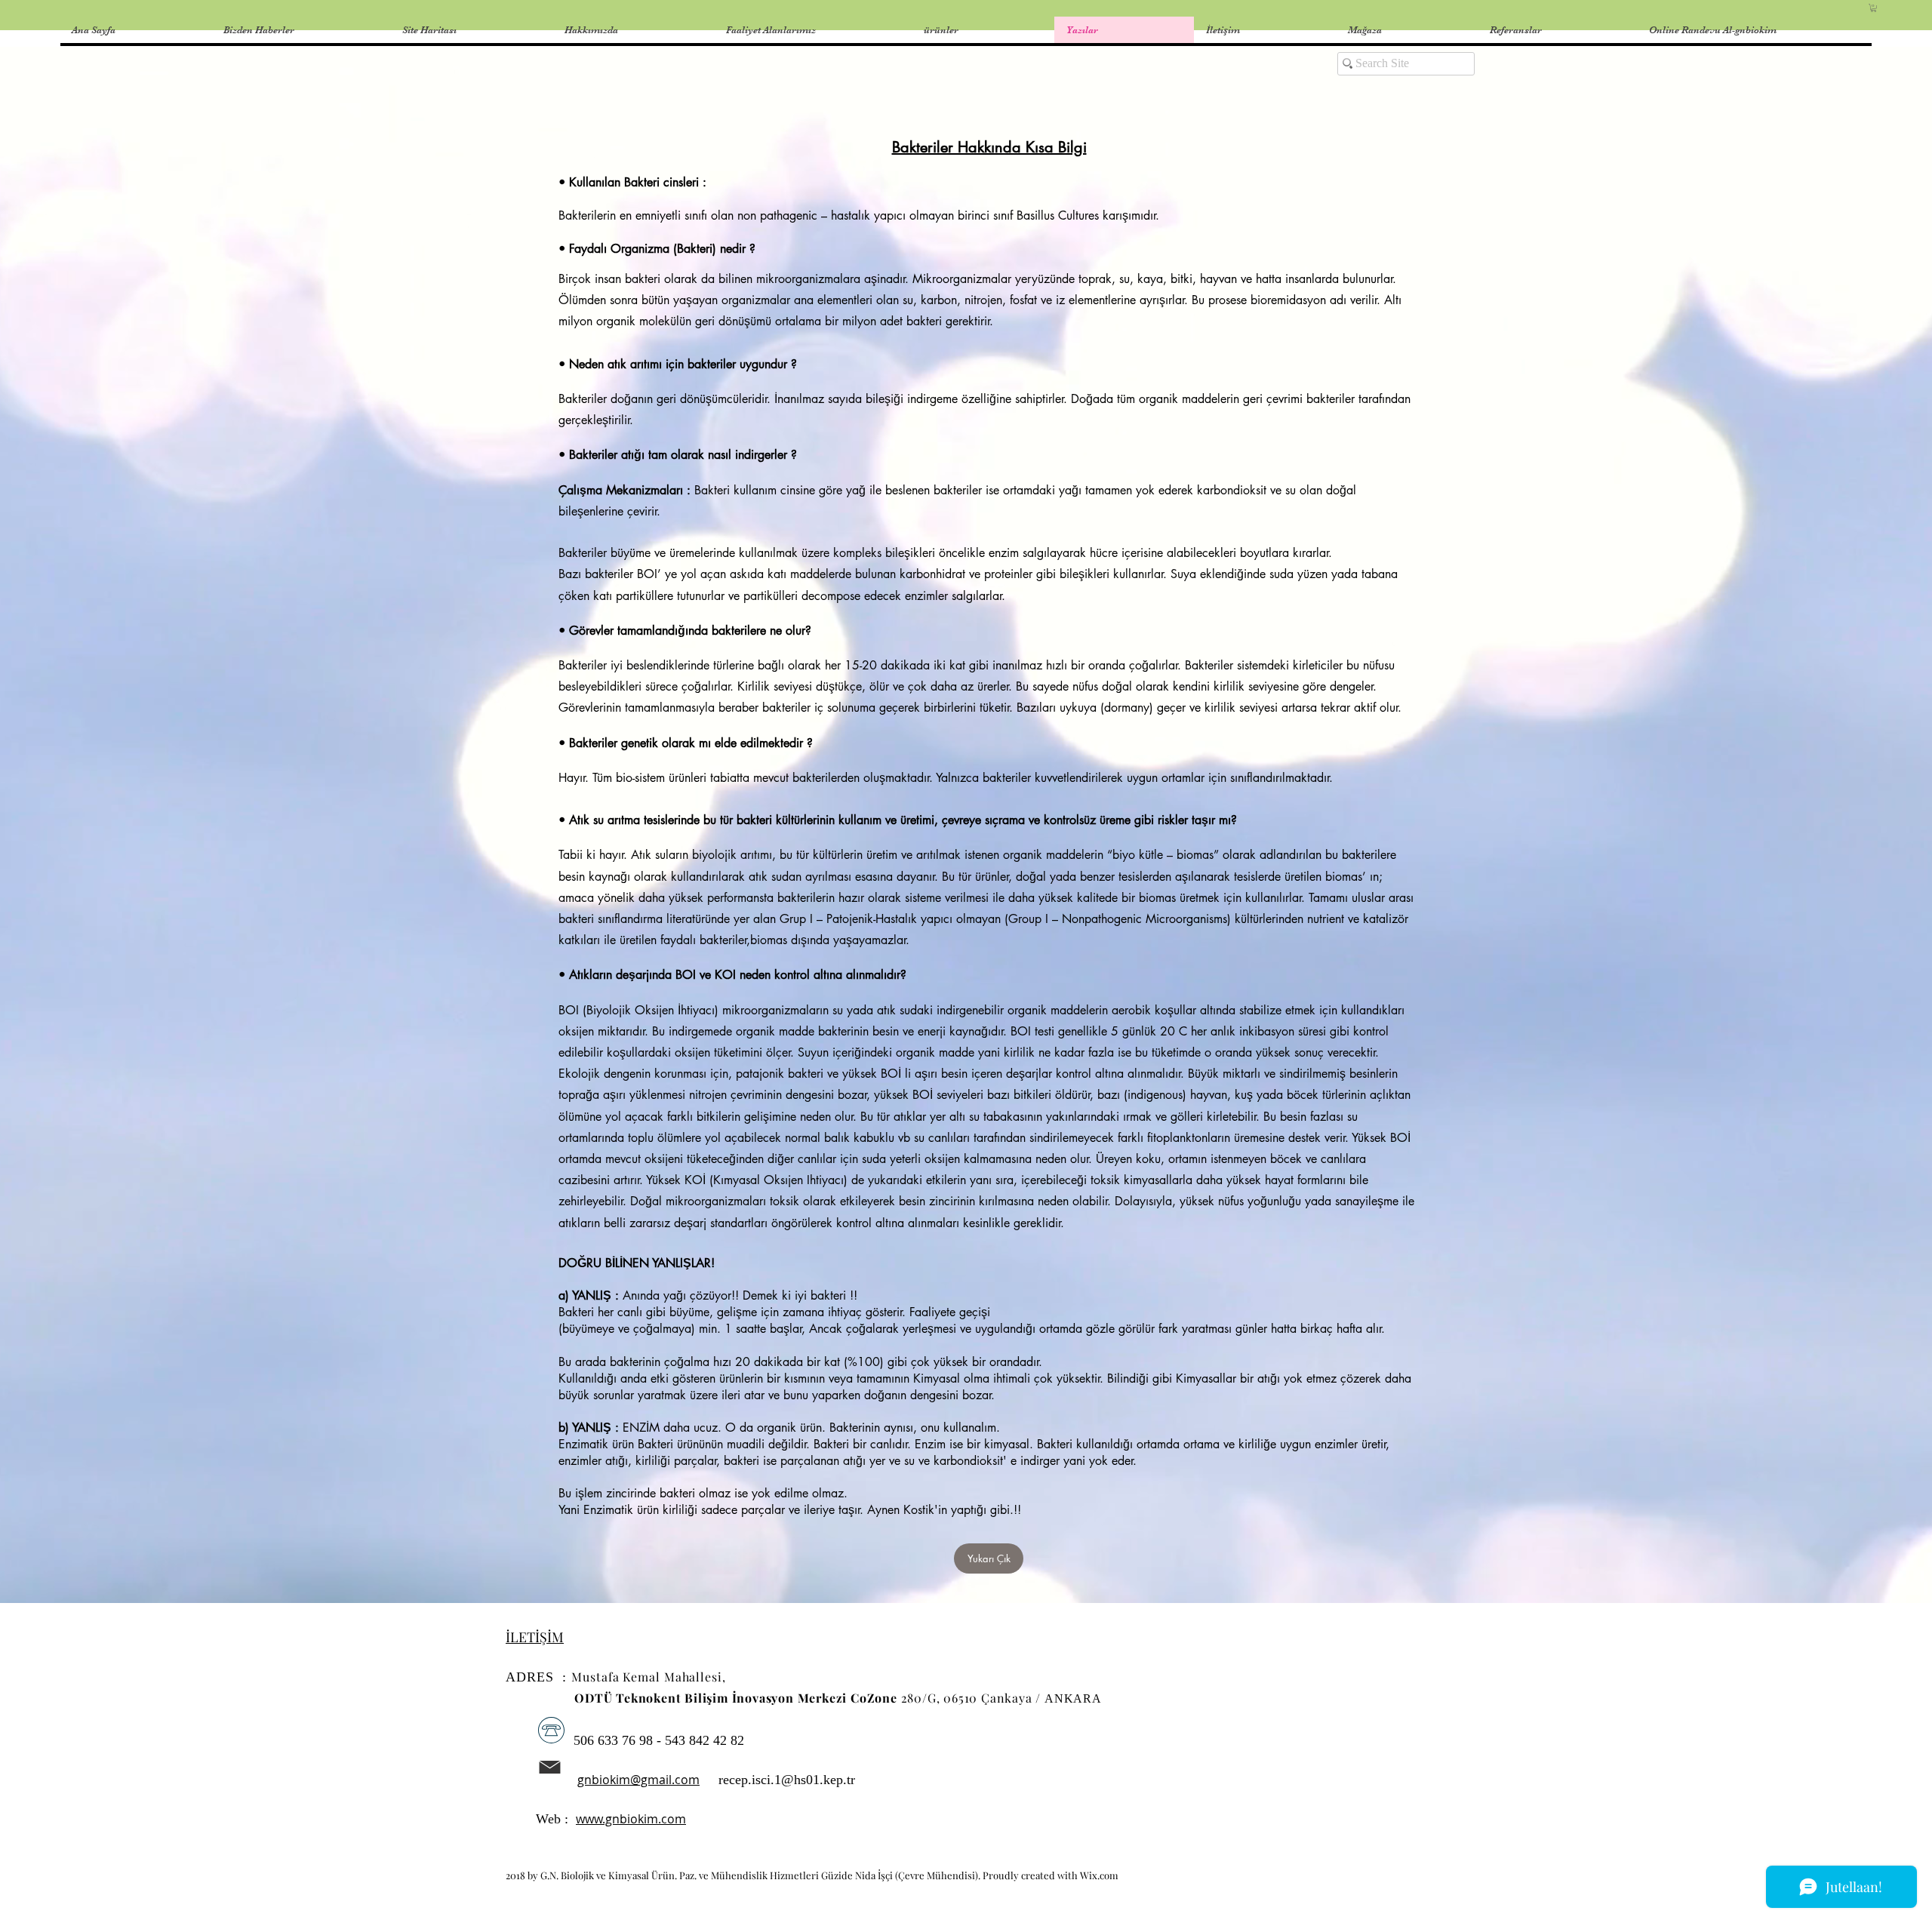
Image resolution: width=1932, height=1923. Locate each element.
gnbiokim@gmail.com (638, 1780)
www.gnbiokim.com (631, 1819)
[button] (1874, 8)
